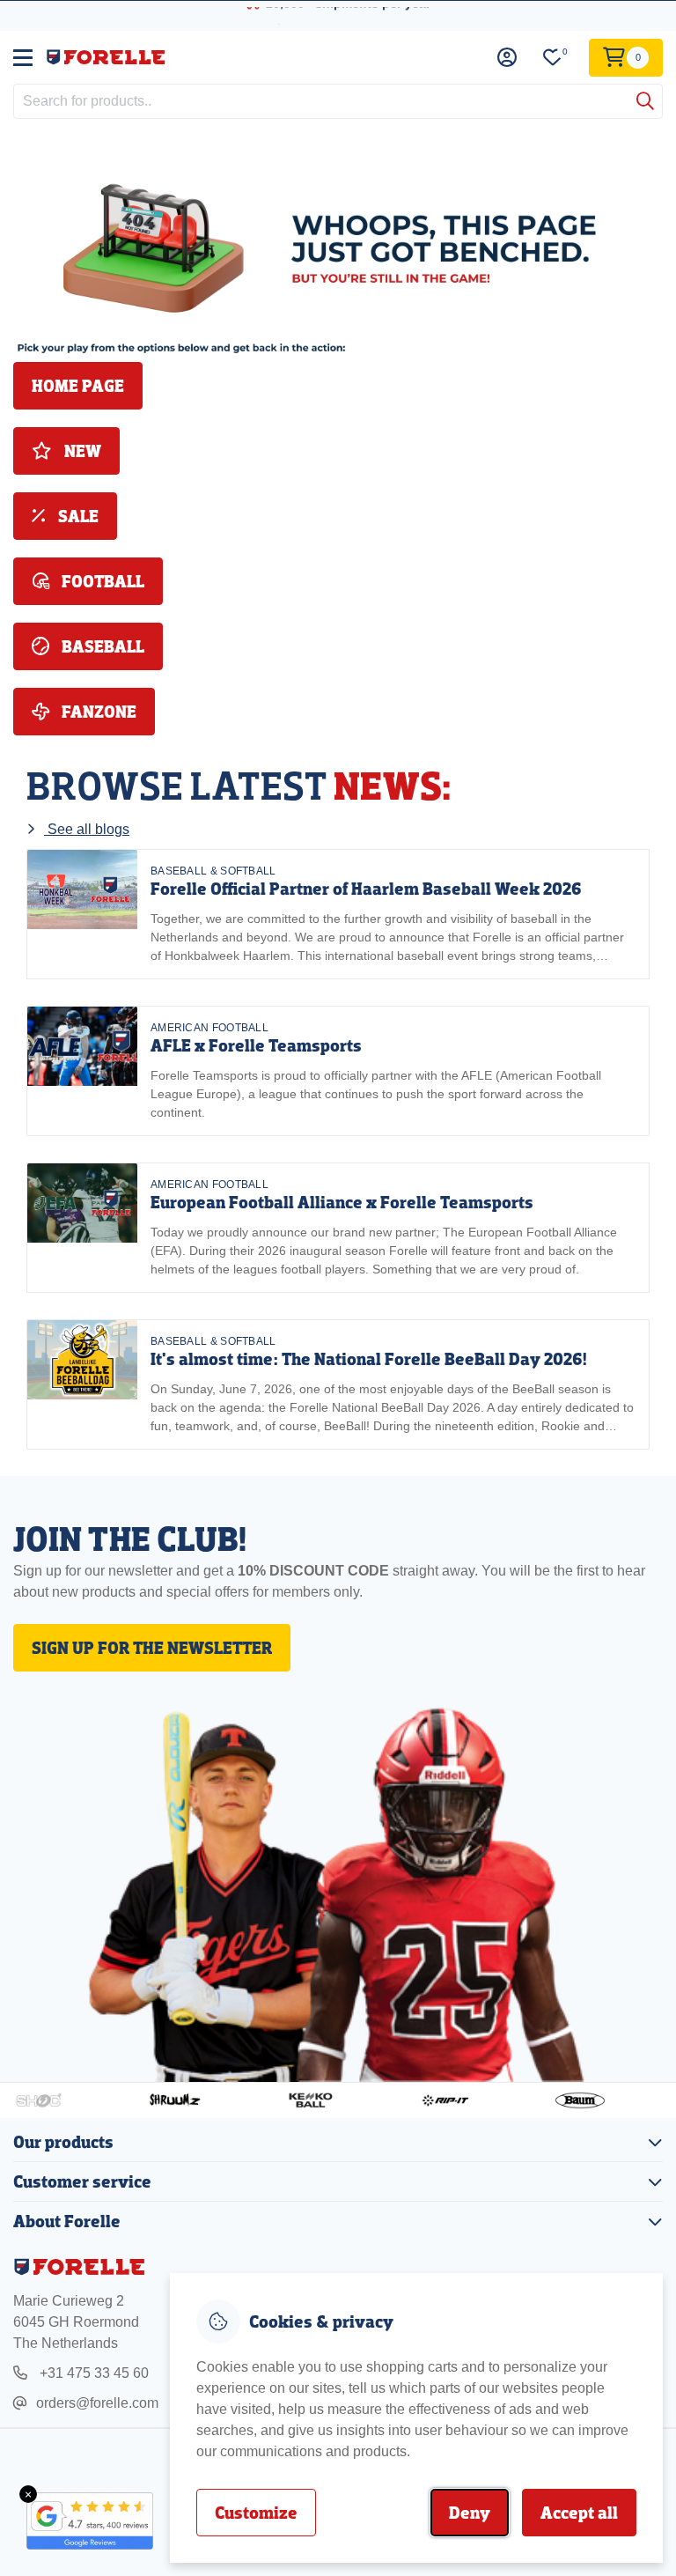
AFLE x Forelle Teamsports (256, 1045)
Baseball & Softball (213, 871)
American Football (209, 1028)
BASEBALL (101, 646)
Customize (256, 2513)
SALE (77, 516)
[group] (338, 914)
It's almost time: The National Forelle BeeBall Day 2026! (369, 1359)
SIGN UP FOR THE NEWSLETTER (152, 1648)
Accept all (579, 2513)
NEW (81, 451)
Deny (470, 2513)
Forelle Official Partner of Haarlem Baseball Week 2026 (366, 889)
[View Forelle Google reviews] (79, 2521)
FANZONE (97, 712)
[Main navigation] (23, 57)
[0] (553, 58)
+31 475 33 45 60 (92, 2373)
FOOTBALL (101, 581)
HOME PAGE (78, 386)
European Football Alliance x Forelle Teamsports (342, 1202)
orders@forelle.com (97, 2403)
